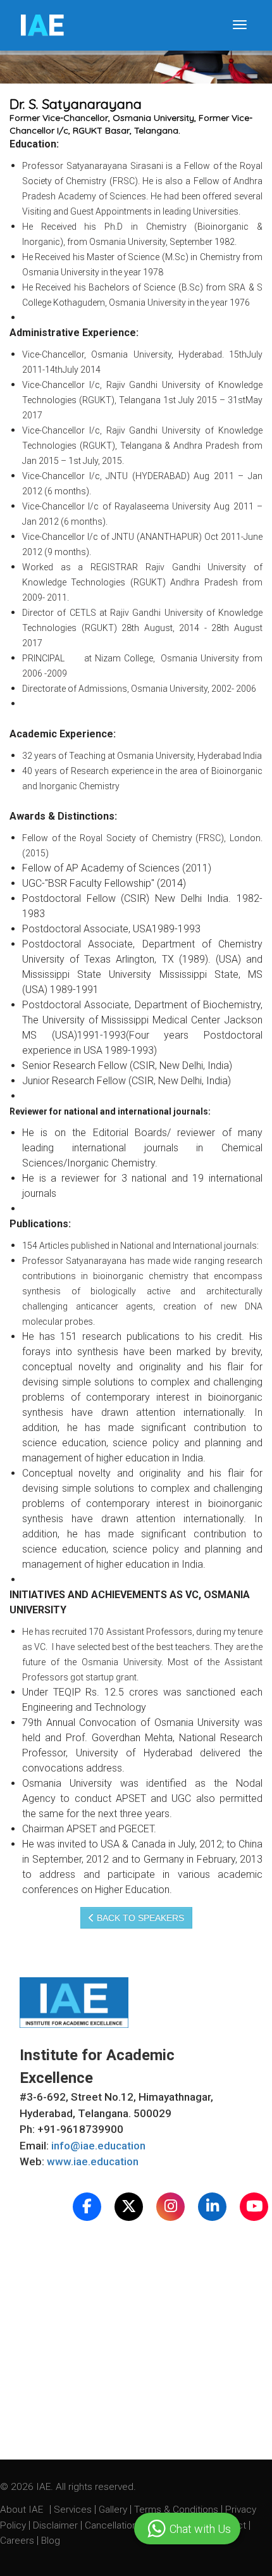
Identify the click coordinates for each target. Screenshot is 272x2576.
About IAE (23, 2510)
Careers (18, 2541)
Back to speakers (139, 1918)
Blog (51, 2541)
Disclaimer (55, 2525)
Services (74, 2510)
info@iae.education (98, 2146)
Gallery (114, 2510)
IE (41, 25)
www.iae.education (93, 2161)
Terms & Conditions (177, 2510)
